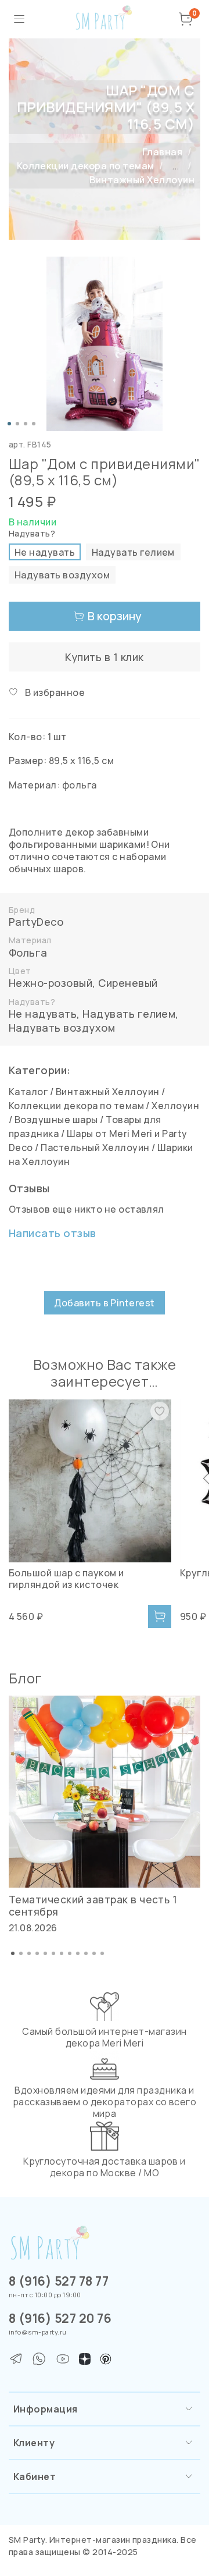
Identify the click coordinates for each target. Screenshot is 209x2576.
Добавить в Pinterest (105, 1303)
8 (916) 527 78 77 (59, 2281)
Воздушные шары (56, 1120)
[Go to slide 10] (86, 1953)
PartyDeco (36, 922)
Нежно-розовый (51, 983)
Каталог (28, 1092)
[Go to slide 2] (17, 424)
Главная (162, 152)
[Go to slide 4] (34, 424)
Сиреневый (128, 983)
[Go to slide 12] (102, 1953)
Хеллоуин (175, 1106)
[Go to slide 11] (94, 1953)
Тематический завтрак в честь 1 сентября (93, 1905)
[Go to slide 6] (53, 1953)
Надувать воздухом (62, 1028)
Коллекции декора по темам (86, 166)
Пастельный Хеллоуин (95, 1147)
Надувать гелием (129, 1014)
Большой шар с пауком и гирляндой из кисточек (66, 1579)
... (175, 166)
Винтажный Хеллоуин (142, 180)
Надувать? (32, 534)
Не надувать (43, 1014)
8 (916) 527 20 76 (60, 2318)
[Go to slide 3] (26, 424)
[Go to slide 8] (70, 1953)
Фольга (28, 953)
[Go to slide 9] (78, 1953)
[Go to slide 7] (62, 1953)
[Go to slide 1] (9, 424)
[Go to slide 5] (45, 1953)
